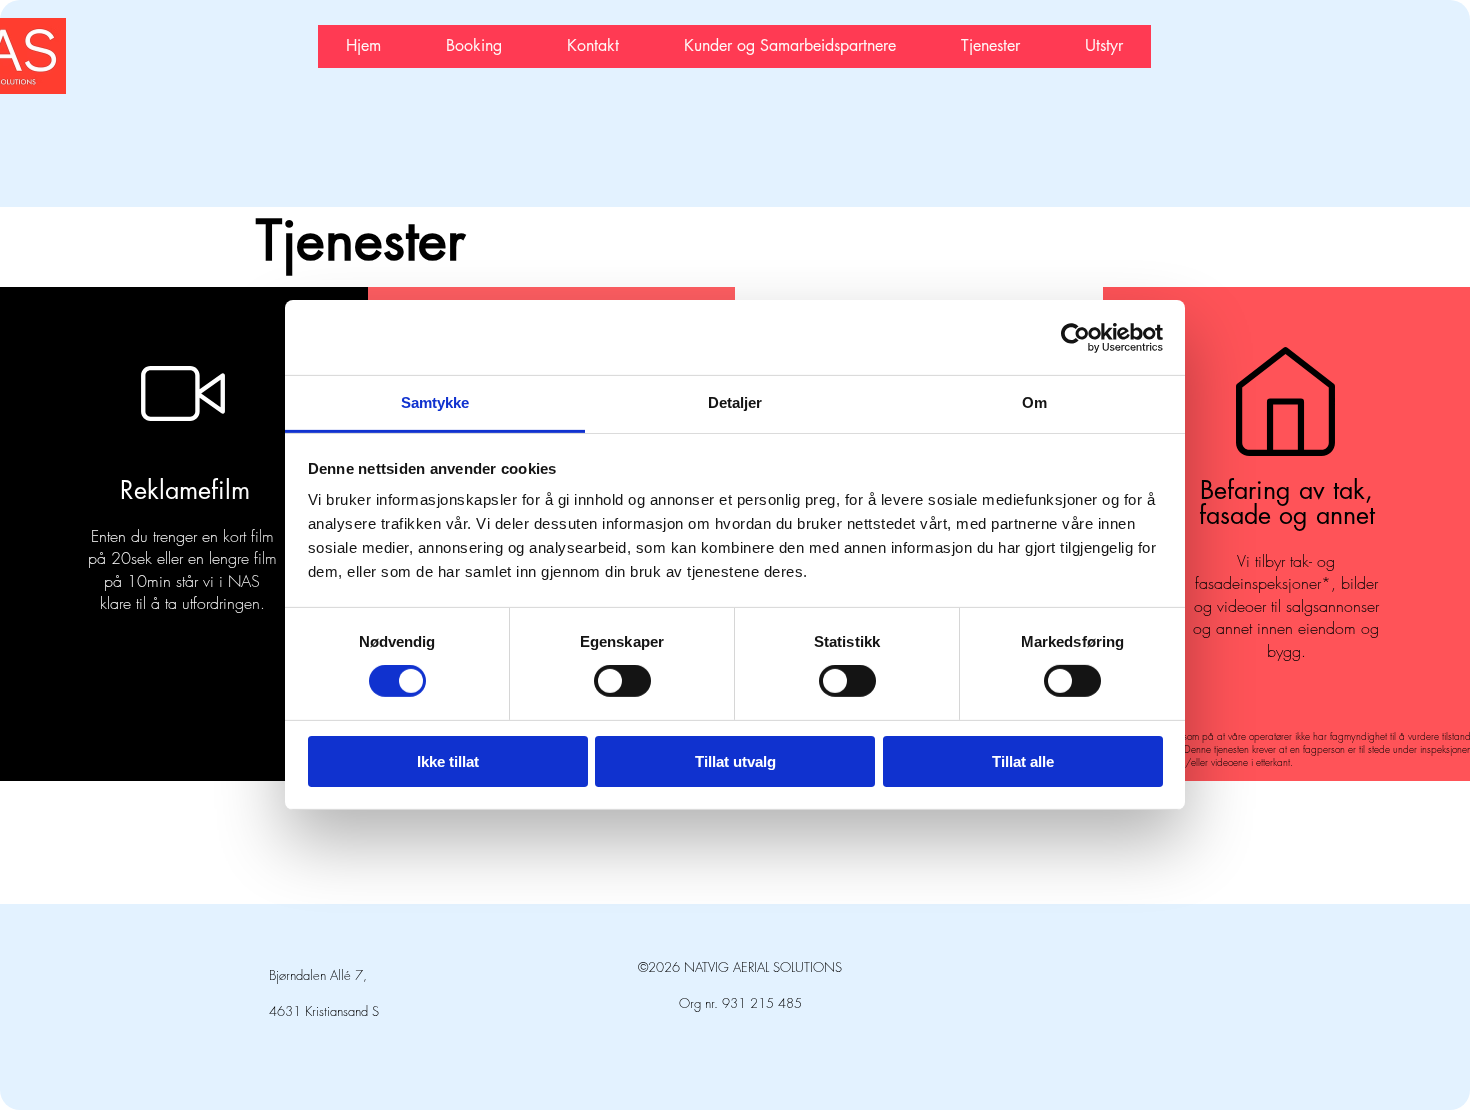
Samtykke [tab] (435, 402)
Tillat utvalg (735, 761)
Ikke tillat (448, 761)
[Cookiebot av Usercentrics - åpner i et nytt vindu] (1075, 337)
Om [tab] (1034, 402)
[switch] (622, 681)
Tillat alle (1023, 761)
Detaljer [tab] (735, 402)
